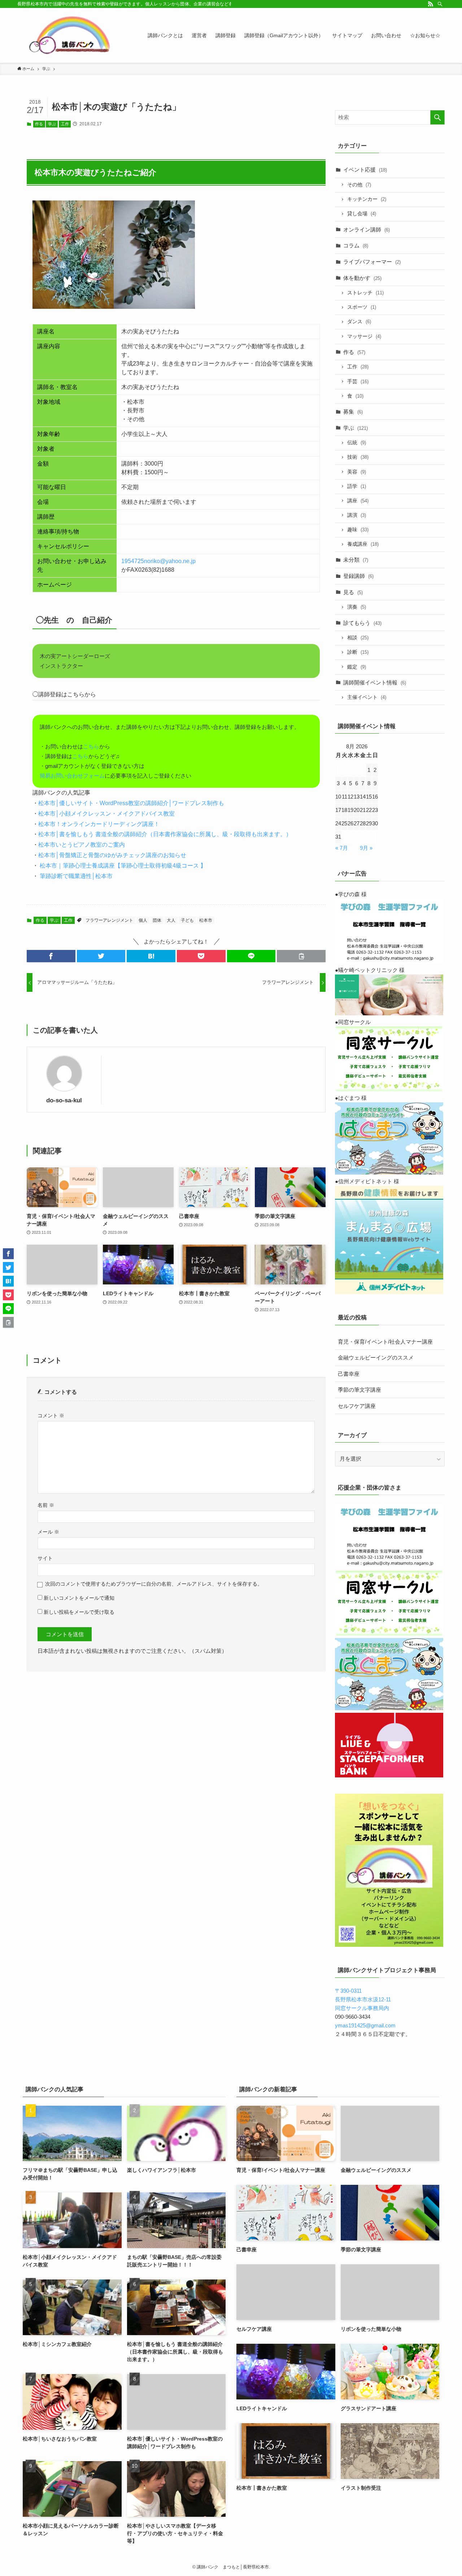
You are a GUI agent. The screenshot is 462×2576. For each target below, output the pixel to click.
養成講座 (363, 544)
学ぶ (52, 124)
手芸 (358, 382)
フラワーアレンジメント (109, 920)
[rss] (431, 4)
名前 (46, 1505)
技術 (358, 457)
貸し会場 (362, 214)
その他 (359, 185)
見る (353, 592)
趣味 (358, 530)
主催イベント (367, 697)
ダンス (359, 322)
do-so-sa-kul (64, 1100)
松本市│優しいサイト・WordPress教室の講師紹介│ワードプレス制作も (131, 803)
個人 (143, 920)
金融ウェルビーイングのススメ (376, 1358)
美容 (357, 472)
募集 (353, 412)
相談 (358, 638)
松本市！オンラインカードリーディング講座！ (99, 824)
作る (39, 124)
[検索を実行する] (437, 117)
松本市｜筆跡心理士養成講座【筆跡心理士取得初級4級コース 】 (122, 866)
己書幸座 (349, 1374)
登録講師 (358, 576)
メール (48, 1532)
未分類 (356, 560)
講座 (358, 501)
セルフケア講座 (357, 1406)
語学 (357, 486)
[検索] (440, 4)
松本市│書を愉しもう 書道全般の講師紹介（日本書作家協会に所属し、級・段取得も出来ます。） (165, 834)
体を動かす (362, 278)
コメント (51, 1416)
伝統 (357, 443)
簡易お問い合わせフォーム (72, 776)
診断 (358, 652)
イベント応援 (365, 170)
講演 (357, 515)
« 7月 (342, 848)
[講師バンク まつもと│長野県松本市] (71, 35)
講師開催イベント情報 (375, 682)
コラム (356, 245)
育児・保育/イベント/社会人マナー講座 (385, 1342)
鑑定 (357, 667)
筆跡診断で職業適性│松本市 (75, 876)
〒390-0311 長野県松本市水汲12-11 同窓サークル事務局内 (363, 1999)
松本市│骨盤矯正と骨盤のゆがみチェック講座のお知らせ (112, 855)
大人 (171, 920)
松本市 (206, 920)
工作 (65, 124)
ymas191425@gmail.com (365, 2025)
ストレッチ (365, 293)
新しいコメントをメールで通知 (79, 1598)
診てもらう (362, 623)
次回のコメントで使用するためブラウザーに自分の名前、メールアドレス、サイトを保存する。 (154, 1584)
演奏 (357, 607)
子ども (187, 920)
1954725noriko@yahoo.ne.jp (158, 561)
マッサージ (364, 336)
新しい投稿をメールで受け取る (79, 1612)
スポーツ (362, 307)
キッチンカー (367, 199)
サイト (45, 1558)
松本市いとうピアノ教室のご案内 (82, 845)
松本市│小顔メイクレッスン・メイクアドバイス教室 (106, 814)
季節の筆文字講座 (359, 1390)
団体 (157, 920)
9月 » (366, 848)
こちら (91, 746)
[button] (51, 956)
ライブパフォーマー (372, 262)
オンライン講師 (367, 230)
